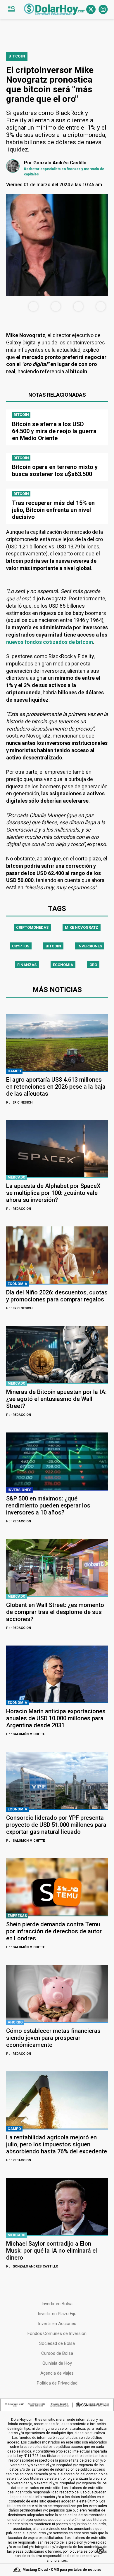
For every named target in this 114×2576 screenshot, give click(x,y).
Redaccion (19, 1209)
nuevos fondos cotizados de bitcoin (50, 642)
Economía (63, 965)
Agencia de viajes (57, 2373)
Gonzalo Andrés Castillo (32, 2266)
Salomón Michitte (25, 1734)
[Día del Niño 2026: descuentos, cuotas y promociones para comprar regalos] (57, 1255)
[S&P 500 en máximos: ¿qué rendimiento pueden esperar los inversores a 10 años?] (57, 1461)
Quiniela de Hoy (57, 2363)
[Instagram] (103, 9)
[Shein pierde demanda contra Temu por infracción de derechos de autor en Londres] (57, 1887)
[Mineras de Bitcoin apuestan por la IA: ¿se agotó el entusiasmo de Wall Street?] (57, 1355)
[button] (11, 9)
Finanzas (27, 965)
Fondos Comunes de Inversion (57, 2333)
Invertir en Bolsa (57, 2304)
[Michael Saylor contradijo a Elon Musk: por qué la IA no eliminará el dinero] (57, 2206)
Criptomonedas (32, 927)
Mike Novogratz (82, 927)
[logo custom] (55, 9)
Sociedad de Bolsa (57, 2343)
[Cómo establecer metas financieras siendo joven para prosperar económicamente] (57, 1993)
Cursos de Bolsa (57, 2353)
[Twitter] (91, 9)
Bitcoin (53, 946)
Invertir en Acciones (57, 2324)
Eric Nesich (19, 1103)
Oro (93, 965)
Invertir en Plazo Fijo (57, 2314)
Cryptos (21, 946)
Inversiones (90, 946)
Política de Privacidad (57, 2383)
